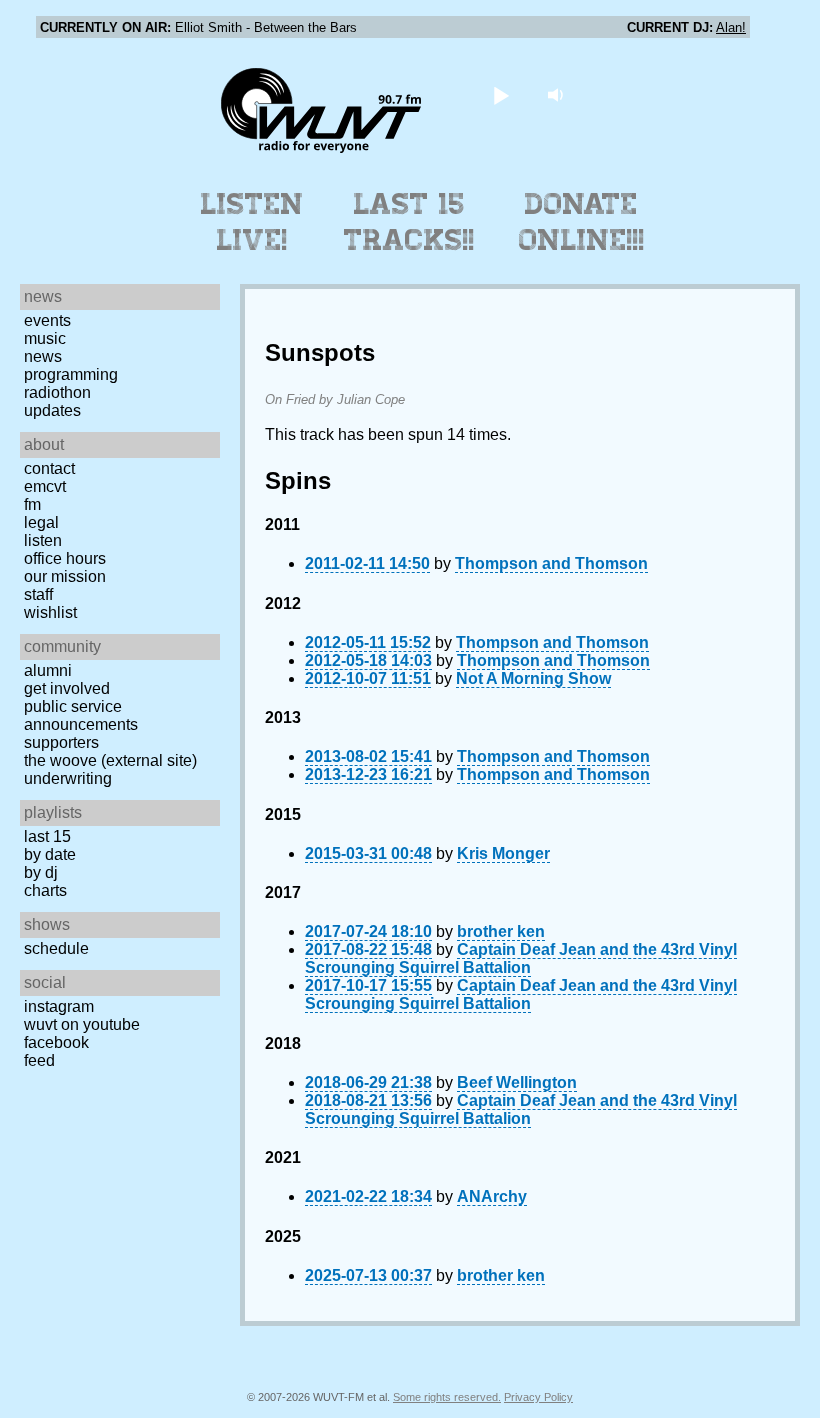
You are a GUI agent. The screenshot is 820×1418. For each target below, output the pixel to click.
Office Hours (65, 558)
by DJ (41, 872)
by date (50, 854)
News (43, 356)
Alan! (731, 27)
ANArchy (492, 1196)
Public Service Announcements (81, 715)
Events (47, 320)
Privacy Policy (538, 1397)
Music (45, 338)
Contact (49, 468)
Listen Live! (252, 222)
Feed (39, 1060)
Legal (41, 522)
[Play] (501, 94)
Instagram (59, 1006)
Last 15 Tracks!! (409, 222)
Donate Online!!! (582, 222)
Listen (43, 540)
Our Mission (65, 576)
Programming (71, 374)
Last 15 (47, 836)
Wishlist (50, 612)
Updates (52, 410)
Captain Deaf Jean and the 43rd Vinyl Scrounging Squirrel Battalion (521, 958)
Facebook (56, 1042)
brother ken (501, 931)
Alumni (48, 670)
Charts (45, 890)
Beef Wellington (517, 1082)
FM (32, 504)
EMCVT (45, 486)
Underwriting (68, 778)
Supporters (61, 742)
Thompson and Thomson (551, 563)
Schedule (56, 948)
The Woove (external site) (110, 760)
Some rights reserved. (447, 1397)
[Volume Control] (558, 94)
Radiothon (57, 392)
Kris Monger (503, 853)
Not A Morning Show (533, 678)
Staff (38, 594)
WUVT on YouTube (82, 1024)
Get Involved (67, 688)
